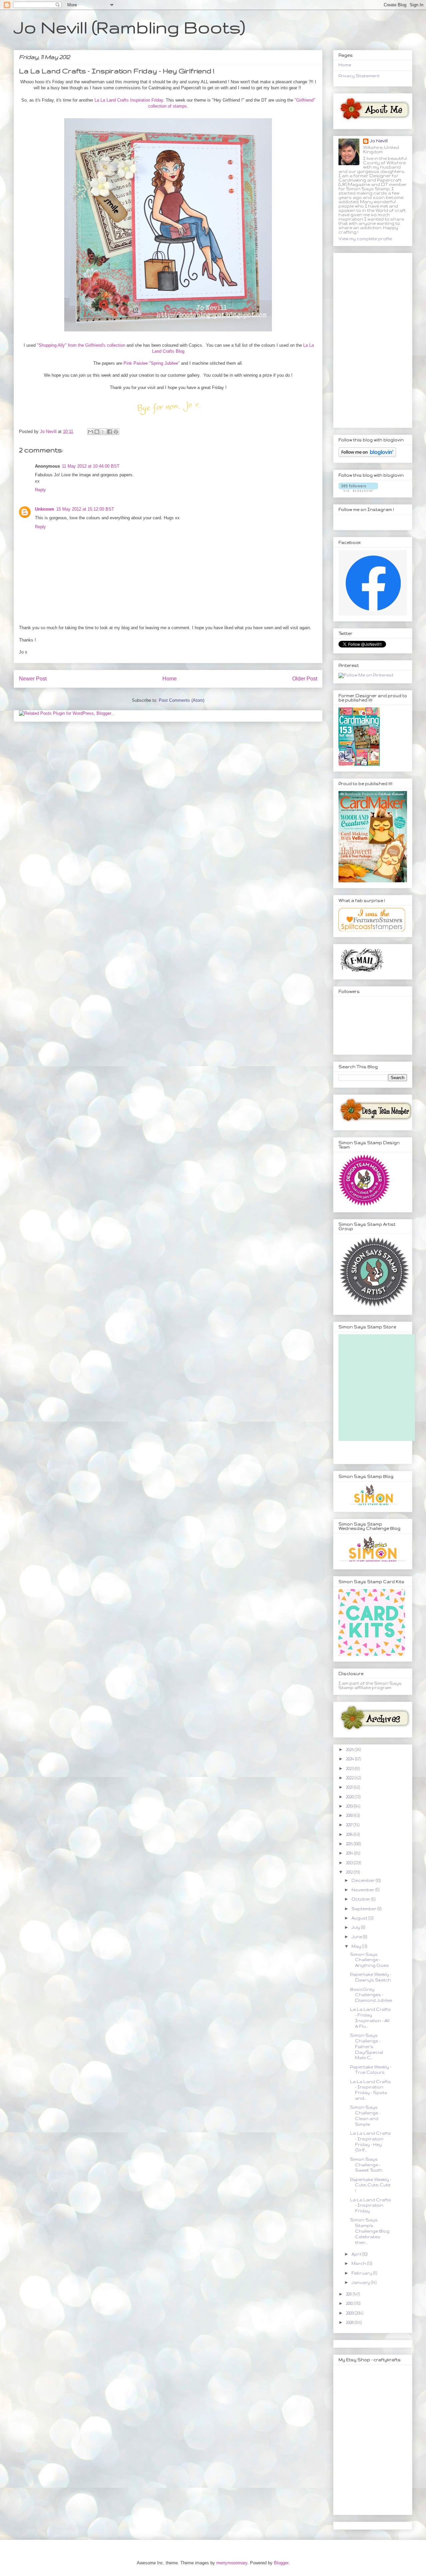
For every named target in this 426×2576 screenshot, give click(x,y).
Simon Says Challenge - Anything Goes (370, 1960)
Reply (40, 490)
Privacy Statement (359, 76)
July (356, 1927)
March (359, 2263)
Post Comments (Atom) (182, 700)
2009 (350, 2313)
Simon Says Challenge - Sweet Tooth (366, 2165)
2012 (350, 1872)
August (360, 1918)
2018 (350, 1815)
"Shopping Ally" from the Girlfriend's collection (80, 345)
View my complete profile (365, 239)
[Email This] (91, 432)
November (363, 1890)
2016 (350, 1834)
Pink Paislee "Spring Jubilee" (152, 363)
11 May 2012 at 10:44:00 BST (91, 466)
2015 (350, 1844)
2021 (350, 1787)
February (362, 2273)
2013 (350, 1863)
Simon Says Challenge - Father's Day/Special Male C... (367, 2046)
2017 (350, 1825)
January (361, 2282)
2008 (350, 2322)
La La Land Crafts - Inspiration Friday (371, 2205)
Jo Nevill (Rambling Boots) (129, 27)
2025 (350, 1749)
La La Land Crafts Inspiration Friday (128, 100)
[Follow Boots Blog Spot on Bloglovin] (367, 455)
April (357, 2254)
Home (170, 679)
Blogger (281, 2563)
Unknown (45, 509)
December (364, 1880)
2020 (350, 1797)
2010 (350, 2303)
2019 (350, 1806)
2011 (349, 2294)
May (357, 1946)
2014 (350, 1853)
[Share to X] (103, 432)
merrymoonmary (232, 2563)
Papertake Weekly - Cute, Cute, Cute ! (371, 2185)
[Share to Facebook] (109, 432)
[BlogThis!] (97, 432)
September (364, 1909)
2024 (350, 1759)
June (357, 1937)
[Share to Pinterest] (116, 432)
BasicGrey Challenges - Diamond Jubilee (371, 1995)
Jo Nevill (379, 141)
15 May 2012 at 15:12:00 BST (85, 509)
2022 (350, 1778)
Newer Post (33, 679)
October (361, 1899)
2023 (350, 1768)
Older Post (305, 679)
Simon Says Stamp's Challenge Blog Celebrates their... (370, 2231)
